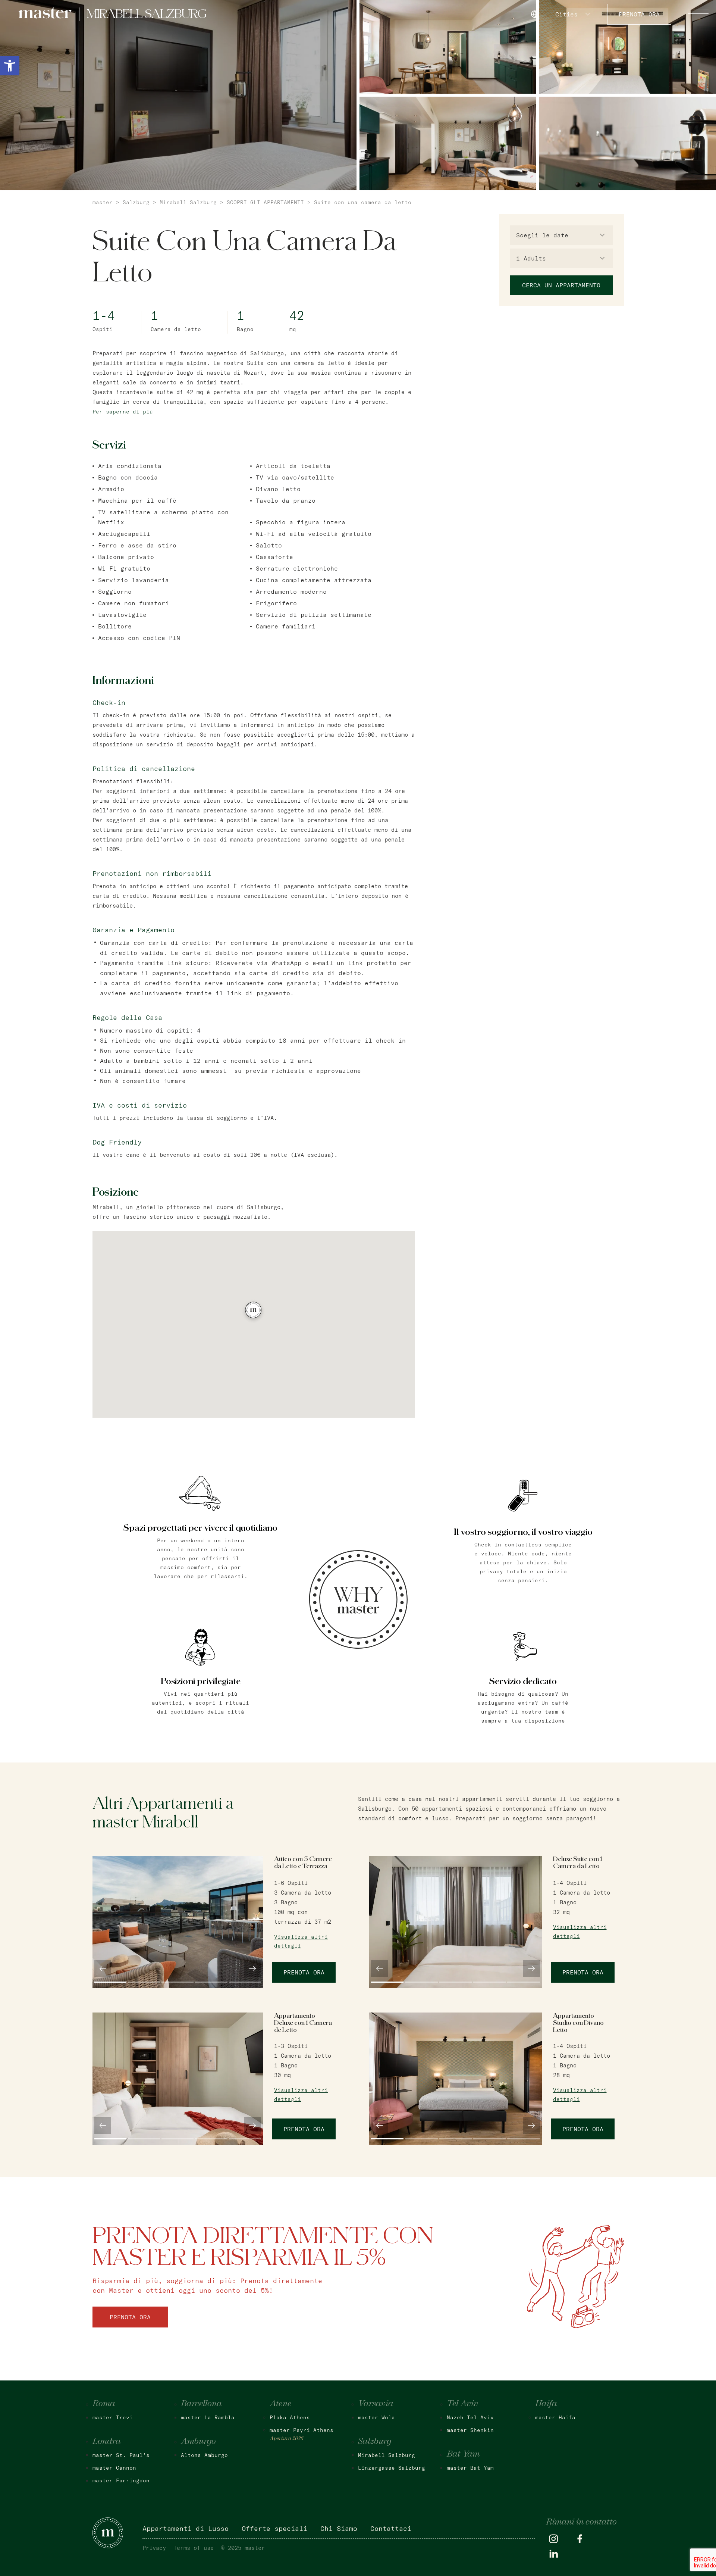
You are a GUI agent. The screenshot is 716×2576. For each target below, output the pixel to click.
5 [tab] (245, 1982)
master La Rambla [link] (208, 2417)
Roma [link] (104, 2404)
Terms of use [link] (194, 2548)
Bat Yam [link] (463, 2454)
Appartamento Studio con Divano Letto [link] (578, 2023)
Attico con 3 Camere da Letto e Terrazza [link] (303, 1863)
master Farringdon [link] (121, 2480)
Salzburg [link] (136, 202)
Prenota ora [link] (639, 14)
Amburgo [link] (198, 2442)
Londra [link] (107, 2442)
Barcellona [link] (201, 2404)
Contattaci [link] (391, 2528)
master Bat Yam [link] (470, 2468)
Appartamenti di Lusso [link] (186, 2528)
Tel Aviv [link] (462, 2404)
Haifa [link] (546, 2404)
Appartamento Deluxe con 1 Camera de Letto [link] (303, 2023)
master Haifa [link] (555, 2417)
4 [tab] (211, 1982)
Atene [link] (281, 2404)
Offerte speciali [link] (274, 2528)
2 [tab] (144, 1982)
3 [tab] (178, 1982)
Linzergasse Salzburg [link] (392, 2468)
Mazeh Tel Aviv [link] (470, 2417)
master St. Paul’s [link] (121, 2455)
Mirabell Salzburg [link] (188, 202)
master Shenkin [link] (470, 2430)
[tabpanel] (178, 1922)
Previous (103, 1969)
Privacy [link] (154, 2548)
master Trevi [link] (113, 2417)
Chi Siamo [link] (339, 2528)
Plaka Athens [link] (290, 2417)
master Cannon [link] (114, 2468)
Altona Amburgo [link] (204, 2455)
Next (253, 1969)
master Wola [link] (376, 2417)
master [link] (103, 202)
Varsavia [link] (376, 2404)
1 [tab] (110, 1982)
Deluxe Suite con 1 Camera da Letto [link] (578, 1863)
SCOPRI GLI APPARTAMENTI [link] (265, 202)
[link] (10, 66)
